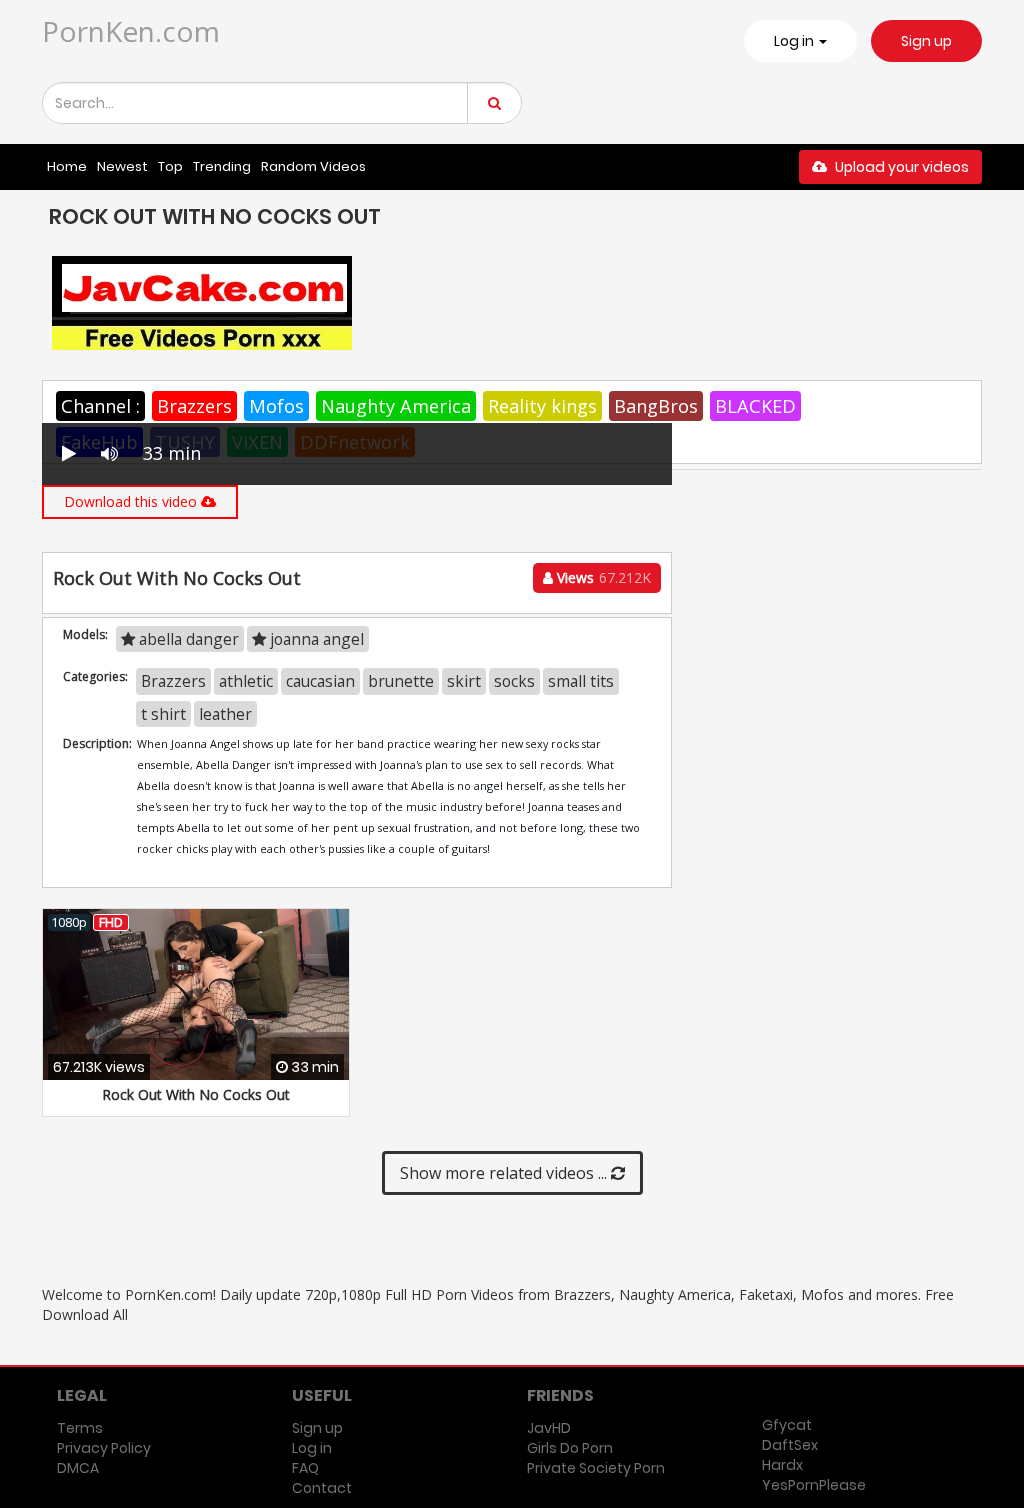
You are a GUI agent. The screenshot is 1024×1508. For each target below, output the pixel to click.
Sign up (926, 41)
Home (67, 166)
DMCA (78, 1468)
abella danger (187, 639)
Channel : (100, 406)
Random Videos (313, 166)
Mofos (276, 406)
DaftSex (790, 1445)
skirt (464, 681)
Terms (80, 1428)
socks (514, 681)
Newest (122, 166)
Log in (312, 1448)
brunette (401, 681)
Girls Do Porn (570, 1448)
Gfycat (787, 1425)
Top (170, 166)
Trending (222, 166)
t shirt (163, 714)
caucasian (320, 681)
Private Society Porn (596, 1468)
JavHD (549, 1428)
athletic (246, 681)
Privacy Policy (104, 1448)
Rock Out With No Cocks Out (196, 1094)
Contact (322, 1488)
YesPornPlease (814, 1485)
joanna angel (315, 639)
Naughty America (396, 406)
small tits (581, 681)
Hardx (782, 1465)
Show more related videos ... (505, 1173)
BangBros (656, 406)
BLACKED (755, 406)
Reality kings (542, 406)
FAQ (305, 1468)
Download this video (132, 501)
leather (225, 714)
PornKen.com (131, 31)
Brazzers (194, 406)
